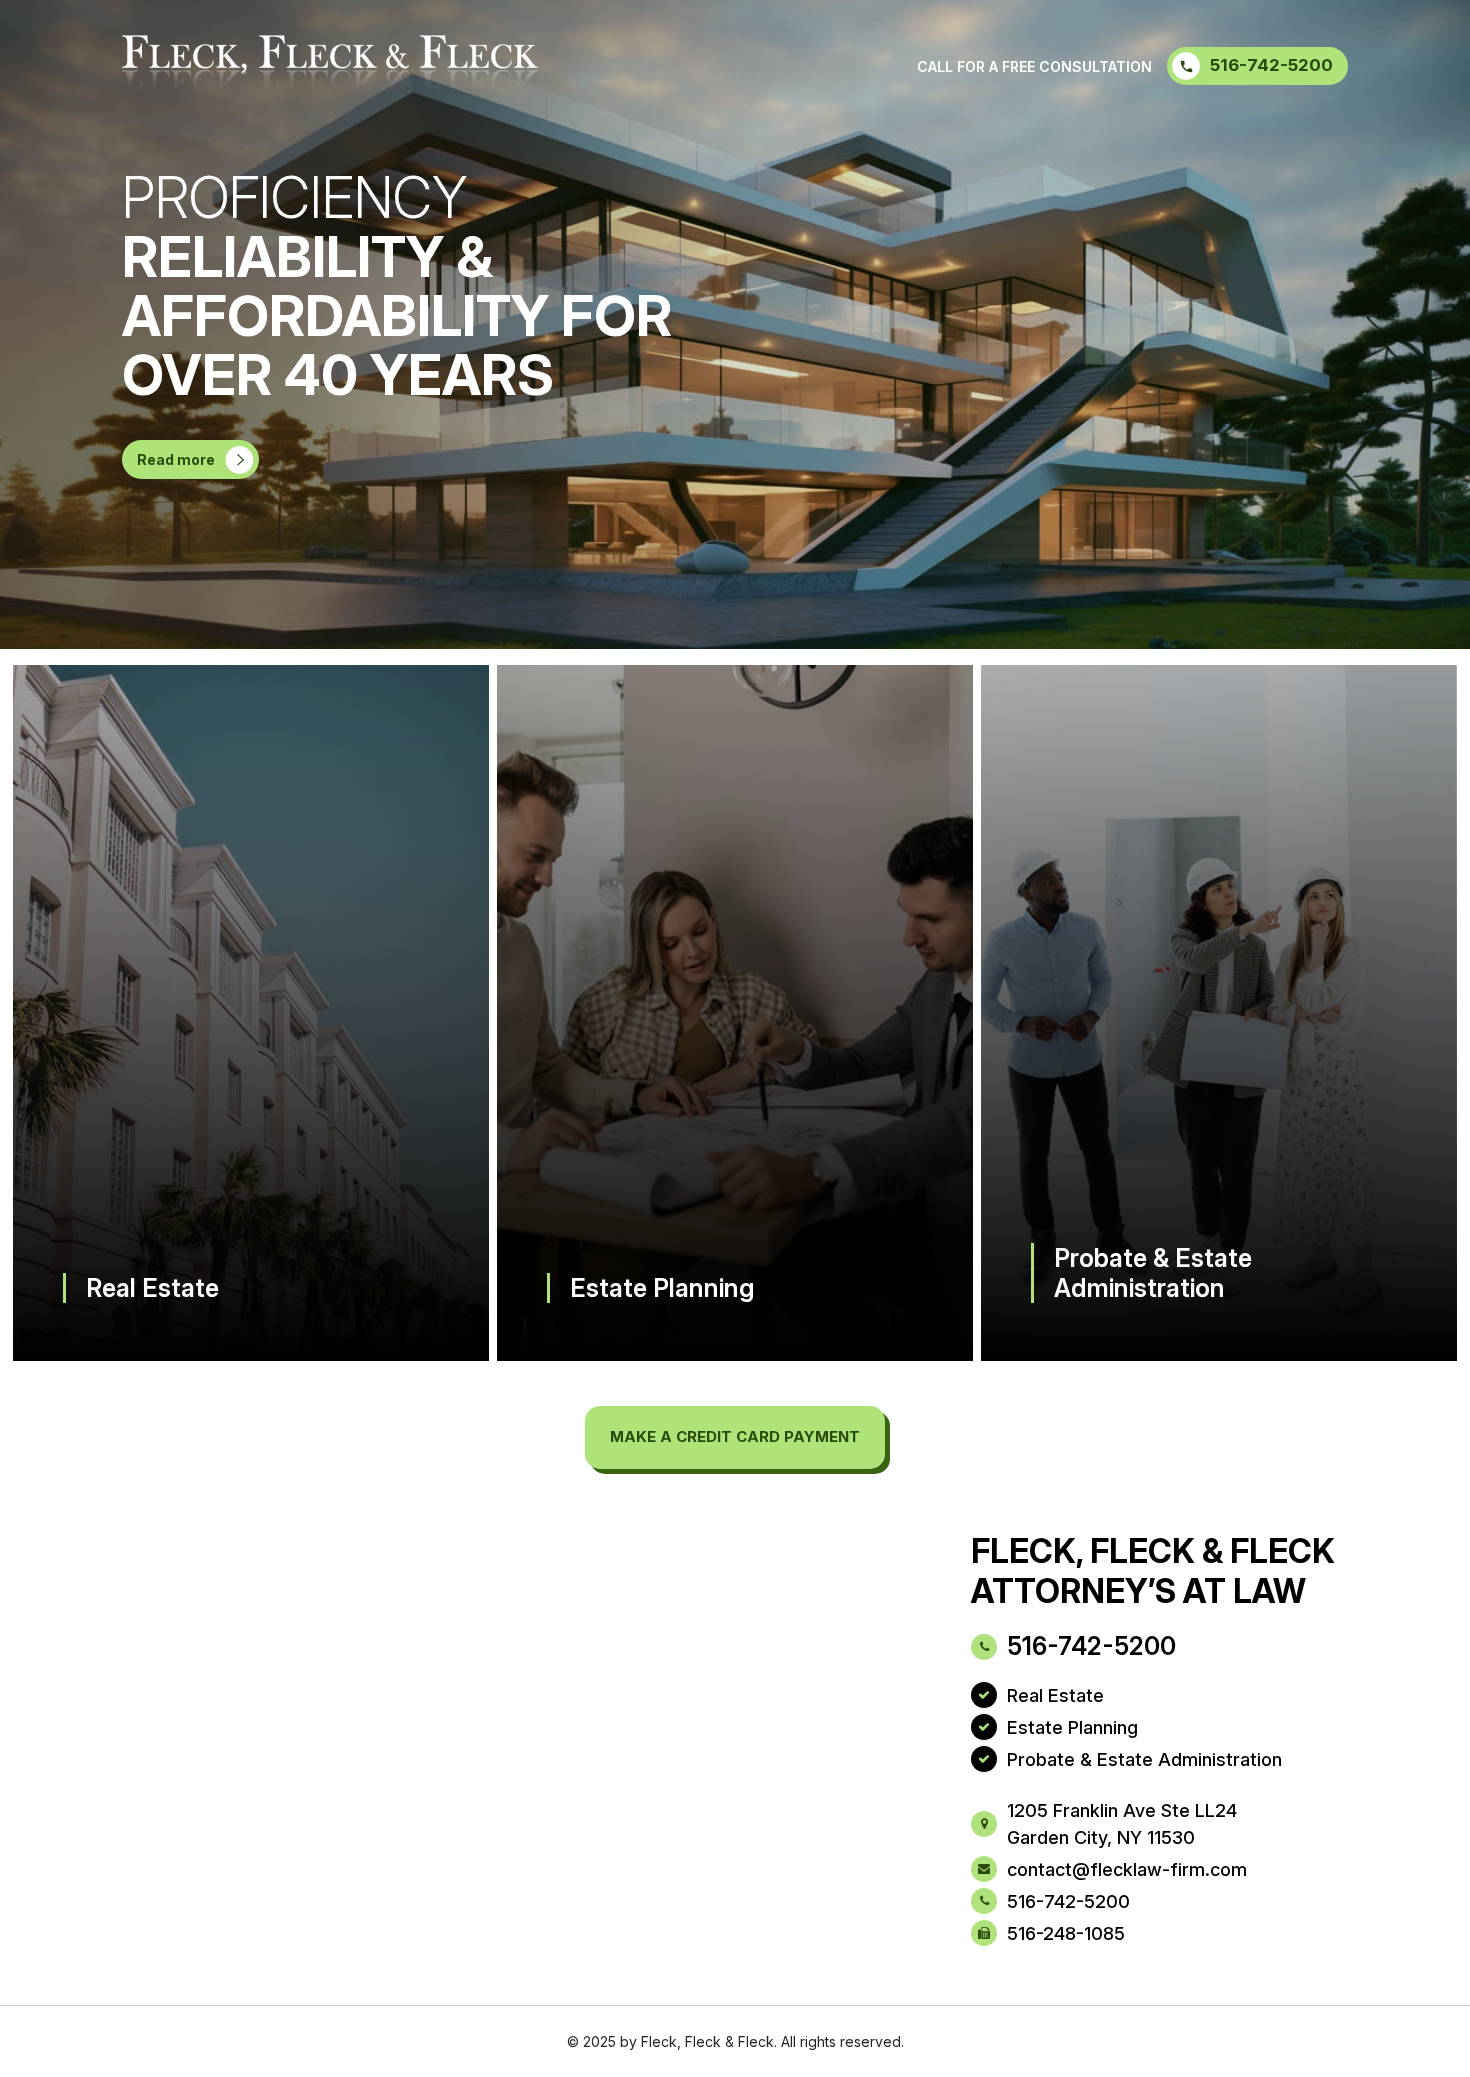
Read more (176, 459)
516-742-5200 (1271, 65)
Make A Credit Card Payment (735, 1436)
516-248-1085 (1066, 1933)
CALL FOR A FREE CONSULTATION (1034, 66)
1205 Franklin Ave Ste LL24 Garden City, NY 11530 (1122, 1824)
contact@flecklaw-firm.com (1127, 1869)
